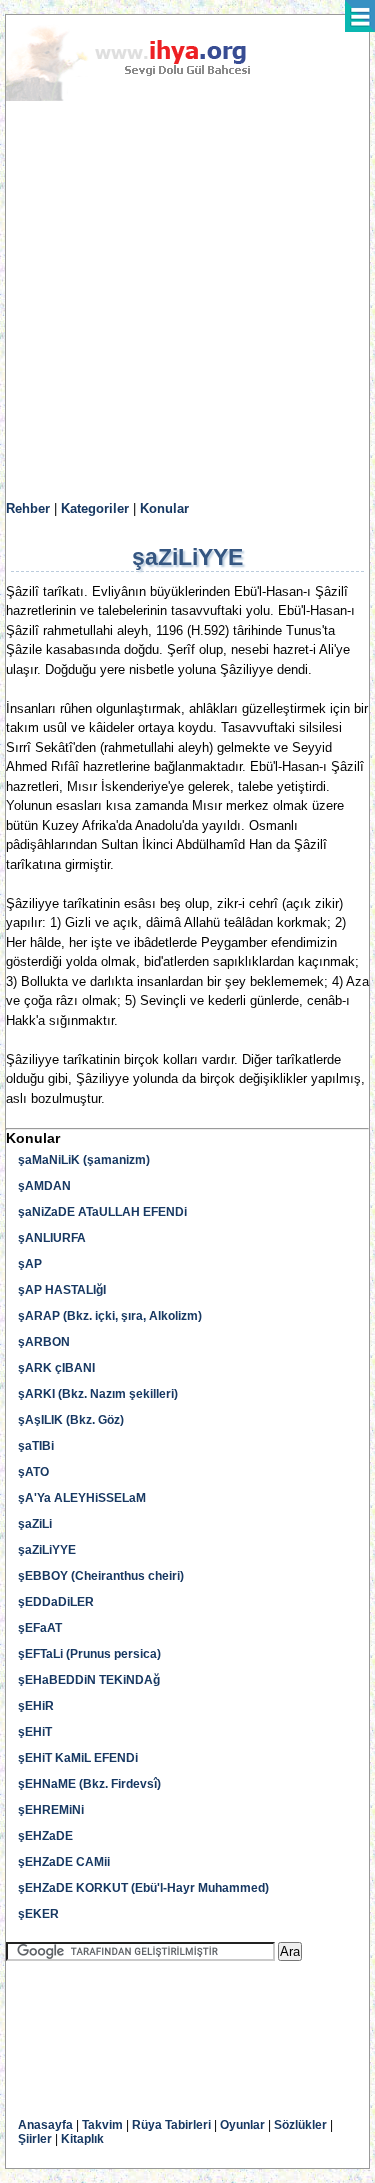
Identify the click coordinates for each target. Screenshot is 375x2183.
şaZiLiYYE (47, 1550)
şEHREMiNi (51, 1810)
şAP (30, 1264)
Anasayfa (45, 2125)
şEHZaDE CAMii (64, 1862)
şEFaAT (40, 1628)
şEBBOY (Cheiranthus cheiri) (101, 1576)
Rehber (28, 508)
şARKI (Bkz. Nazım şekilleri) (98, 1394)
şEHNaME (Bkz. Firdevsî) (89, 1784)
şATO (33, 1472)
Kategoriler (95, 508)
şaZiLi (35, 1524)
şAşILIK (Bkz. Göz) (71, 1420)
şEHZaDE (45, 1836)
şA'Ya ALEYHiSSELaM (82, 1498)
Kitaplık (82, 2139)
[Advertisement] (187, 301)
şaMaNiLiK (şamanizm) (84, 1160)
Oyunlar (242, 2125)
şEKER (38, 1914)
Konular (164, 508)
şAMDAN (44, 1186)
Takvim (102, 2125)
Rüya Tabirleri (171, 2125)
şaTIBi (36, 1446)
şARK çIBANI (56, 1368)
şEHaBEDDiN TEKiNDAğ (89, 1680)
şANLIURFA (52, 1238)
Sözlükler (300, 2125)
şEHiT (35, 1732)
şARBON (44, 1342)
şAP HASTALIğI (62, 1290)
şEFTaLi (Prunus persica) (89, 1654)
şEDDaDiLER (56, 1602)
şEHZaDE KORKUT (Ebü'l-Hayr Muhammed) (143, 1888)
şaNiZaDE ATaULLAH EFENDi (102, 1212)
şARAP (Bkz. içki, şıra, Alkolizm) (110, 1316)
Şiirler (35, 2139)
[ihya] (147, 97)
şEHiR (36, 1706)
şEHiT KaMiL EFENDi (78, 1758)
